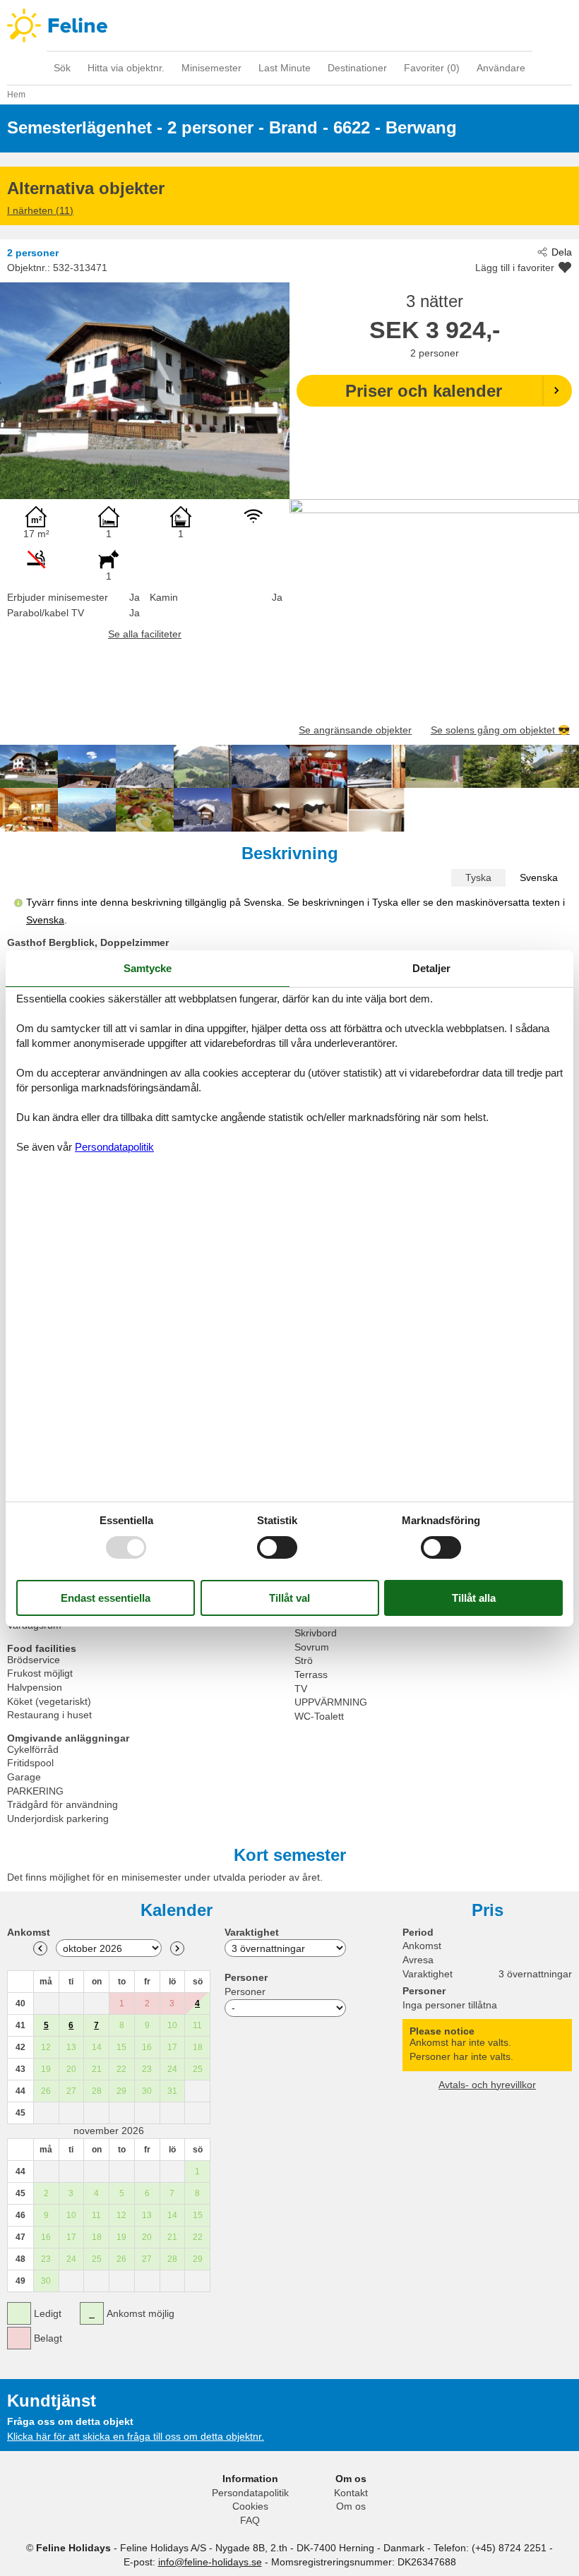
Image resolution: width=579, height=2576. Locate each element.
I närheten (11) (40, 210)
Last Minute (285, 68)
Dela (562, 252)
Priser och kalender (424, 391)
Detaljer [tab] (431, 968)
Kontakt (351, 2493)
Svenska (539, 877)
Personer (245, 1991)
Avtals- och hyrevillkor (487, 2085)
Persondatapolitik (250, 2493)
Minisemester (211, 68)
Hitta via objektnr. (126, 68)
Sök (62, 68)
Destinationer (357, 68)
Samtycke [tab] (148, 968)
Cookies (250, 2506)
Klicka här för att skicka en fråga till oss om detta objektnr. (136, 2436)
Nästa (177, 1948)
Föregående (40, 1948)
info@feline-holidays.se (210, 2562)
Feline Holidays (289, 25)
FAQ (250, 2520)
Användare (501, 68)
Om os (351, 2506)
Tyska (478, 877)
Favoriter (432, 68)
